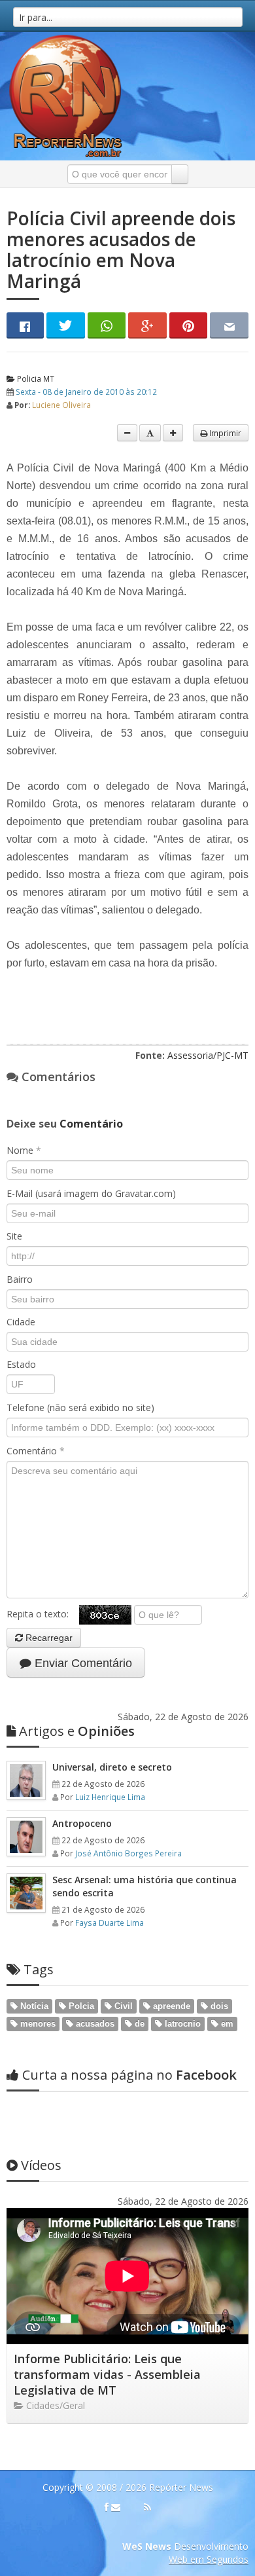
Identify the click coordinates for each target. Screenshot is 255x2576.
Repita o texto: (43, 1614)
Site (14, 1236)
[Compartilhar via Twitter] (66, 325)
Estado (21, 1364)
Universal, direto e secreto (112, 1767)
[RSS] (147, 2507)
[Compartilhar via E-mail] (229, 325)
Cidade (21, 1322)
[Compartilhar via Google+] (147, 325)
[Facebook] (107, 2507)
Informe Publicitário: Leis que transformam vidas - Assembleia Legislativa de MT (107, 2374)
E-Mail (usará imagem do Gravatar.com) (91, 1193)
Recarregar (48, 1638)
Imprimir (224, 433)
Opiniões (77, 1731)
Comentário (36, 1451)
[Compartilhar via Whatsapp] (107, 325)
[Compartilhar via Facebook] (25, 325)
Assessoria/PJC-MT (208, 1055)
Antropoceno (82, 1823)
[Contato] (116, 2507)
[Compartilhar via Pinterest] (189, 325)
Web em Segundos (209, 2559)
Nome (24, 1150)
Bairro (20, 1279)
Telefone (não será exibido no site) (80, 1408)
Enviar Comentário (82, 1663)
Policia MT (35, 378)
